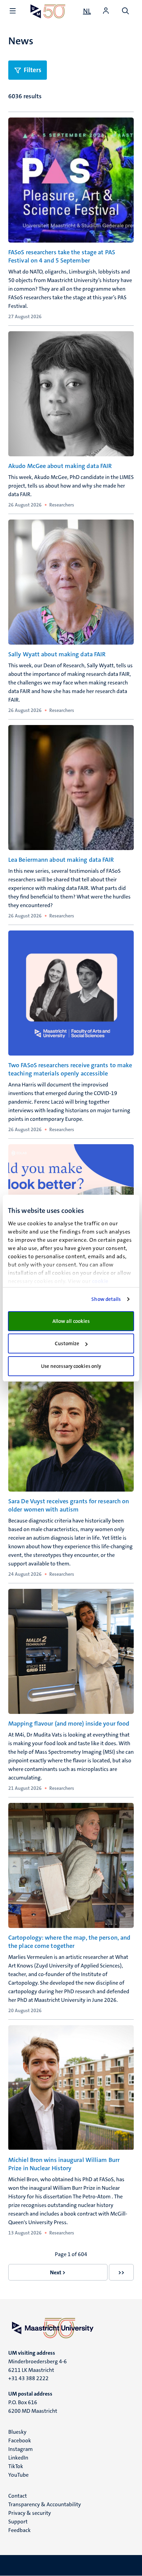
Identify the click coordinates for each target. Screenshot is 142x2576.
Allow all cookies (71, 1321)
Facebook (20, 2440)
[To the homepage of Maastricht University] (48, 11)
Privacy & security (30, 2513)
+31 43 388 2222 (28, 2378)
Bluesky (17, 2432)
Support (18, 2522)
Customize (67, 1343)
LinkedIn (18, 2458)
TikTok (16, 2466)
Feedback (19, 2530)
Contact (18, 2496)
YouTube (18, 2475)
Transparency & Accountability (45, 2504)
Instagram (21, 2449)
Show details (106, 1299)
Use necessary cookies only (71, 1366)
